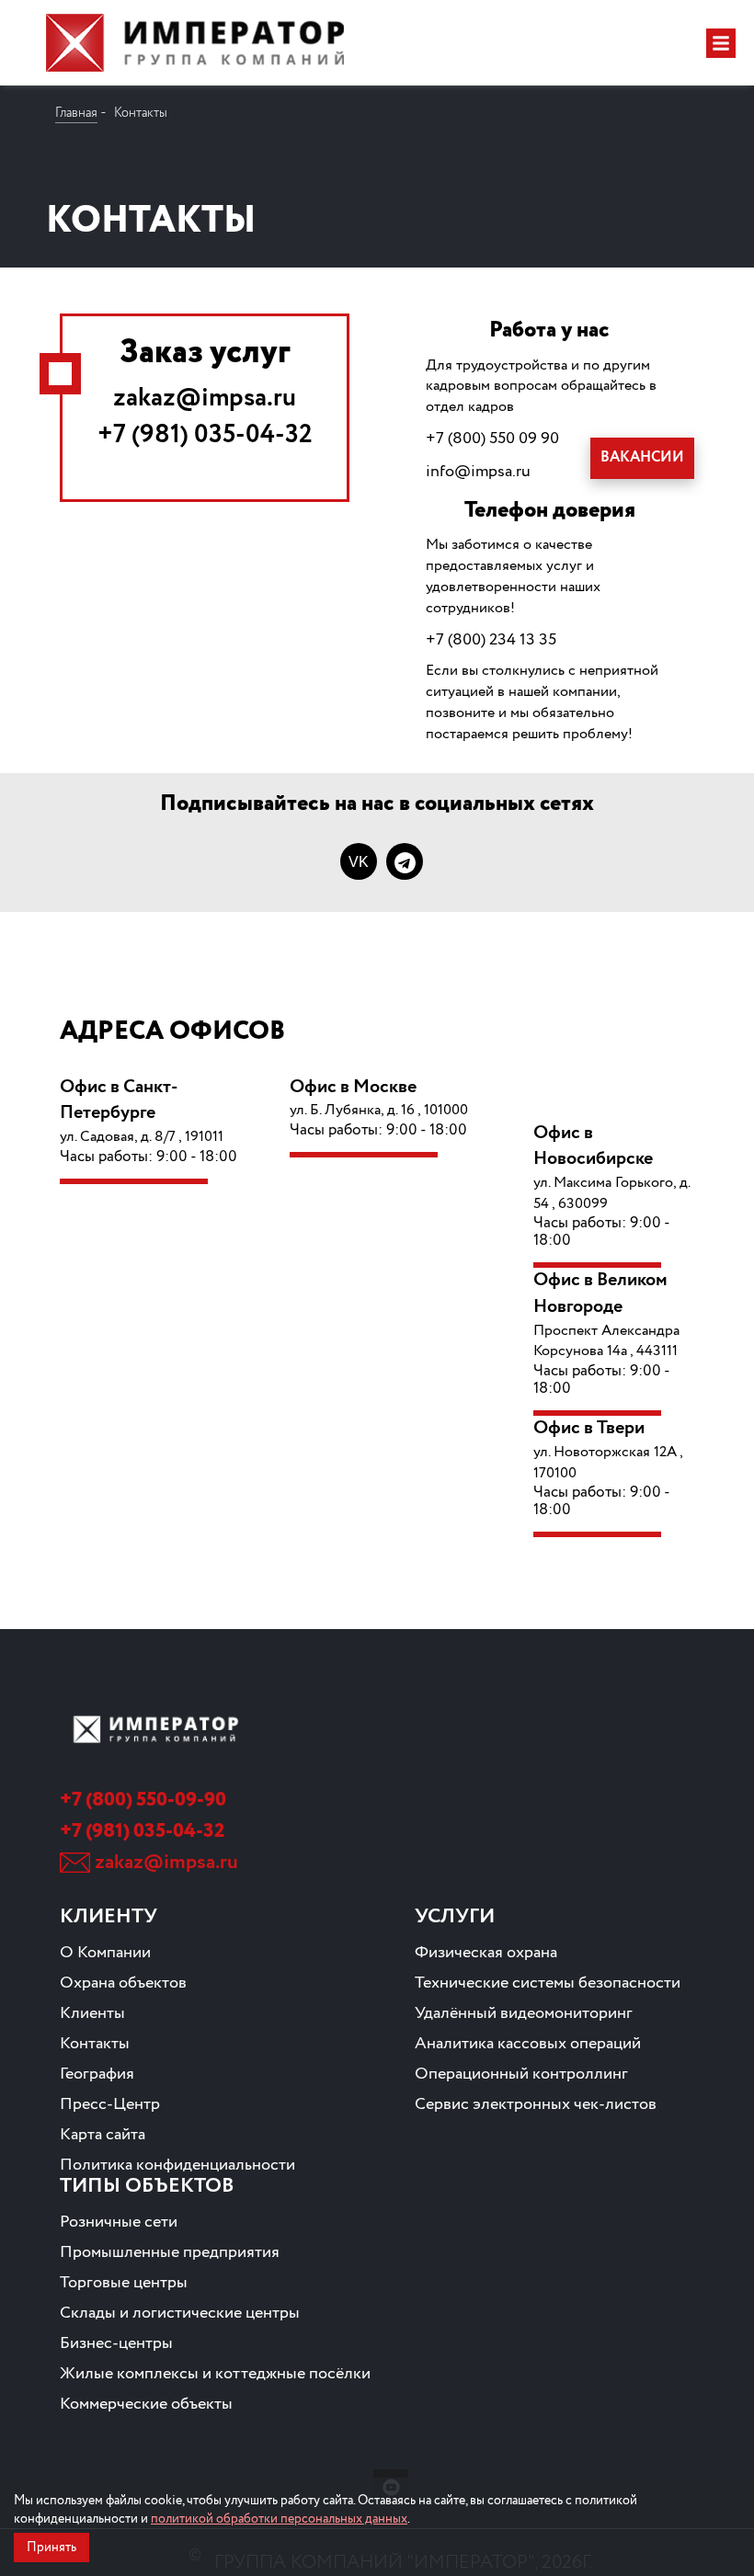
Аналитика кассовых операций (528, 2044)
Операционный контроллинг (521, 2074)
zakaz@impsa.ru (205, 398)
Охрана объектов (123, 1983)
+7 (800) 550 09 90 (492, 439)
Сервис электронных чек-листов (536, 2104)
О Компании (105, 1953)
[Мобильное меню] (721, 43)
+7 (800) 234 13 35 (491, 640)
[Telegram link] (405, 861)
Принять (51, 2548)
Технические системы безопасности (548, 1983)
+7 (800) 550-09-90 (143, 1800)
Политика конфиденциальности (177, 2165)
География (97, 2074)
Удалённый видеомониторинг (524, 2013)
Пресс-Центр (110, 2104)
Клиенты (92, 2013)
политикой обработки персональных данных (279, 2519)
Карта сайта (103, 2135)
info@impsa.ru (478, 472)
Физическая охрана (486, 1953)
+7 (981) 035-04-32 (205, 435)
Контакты (95, 2044)
